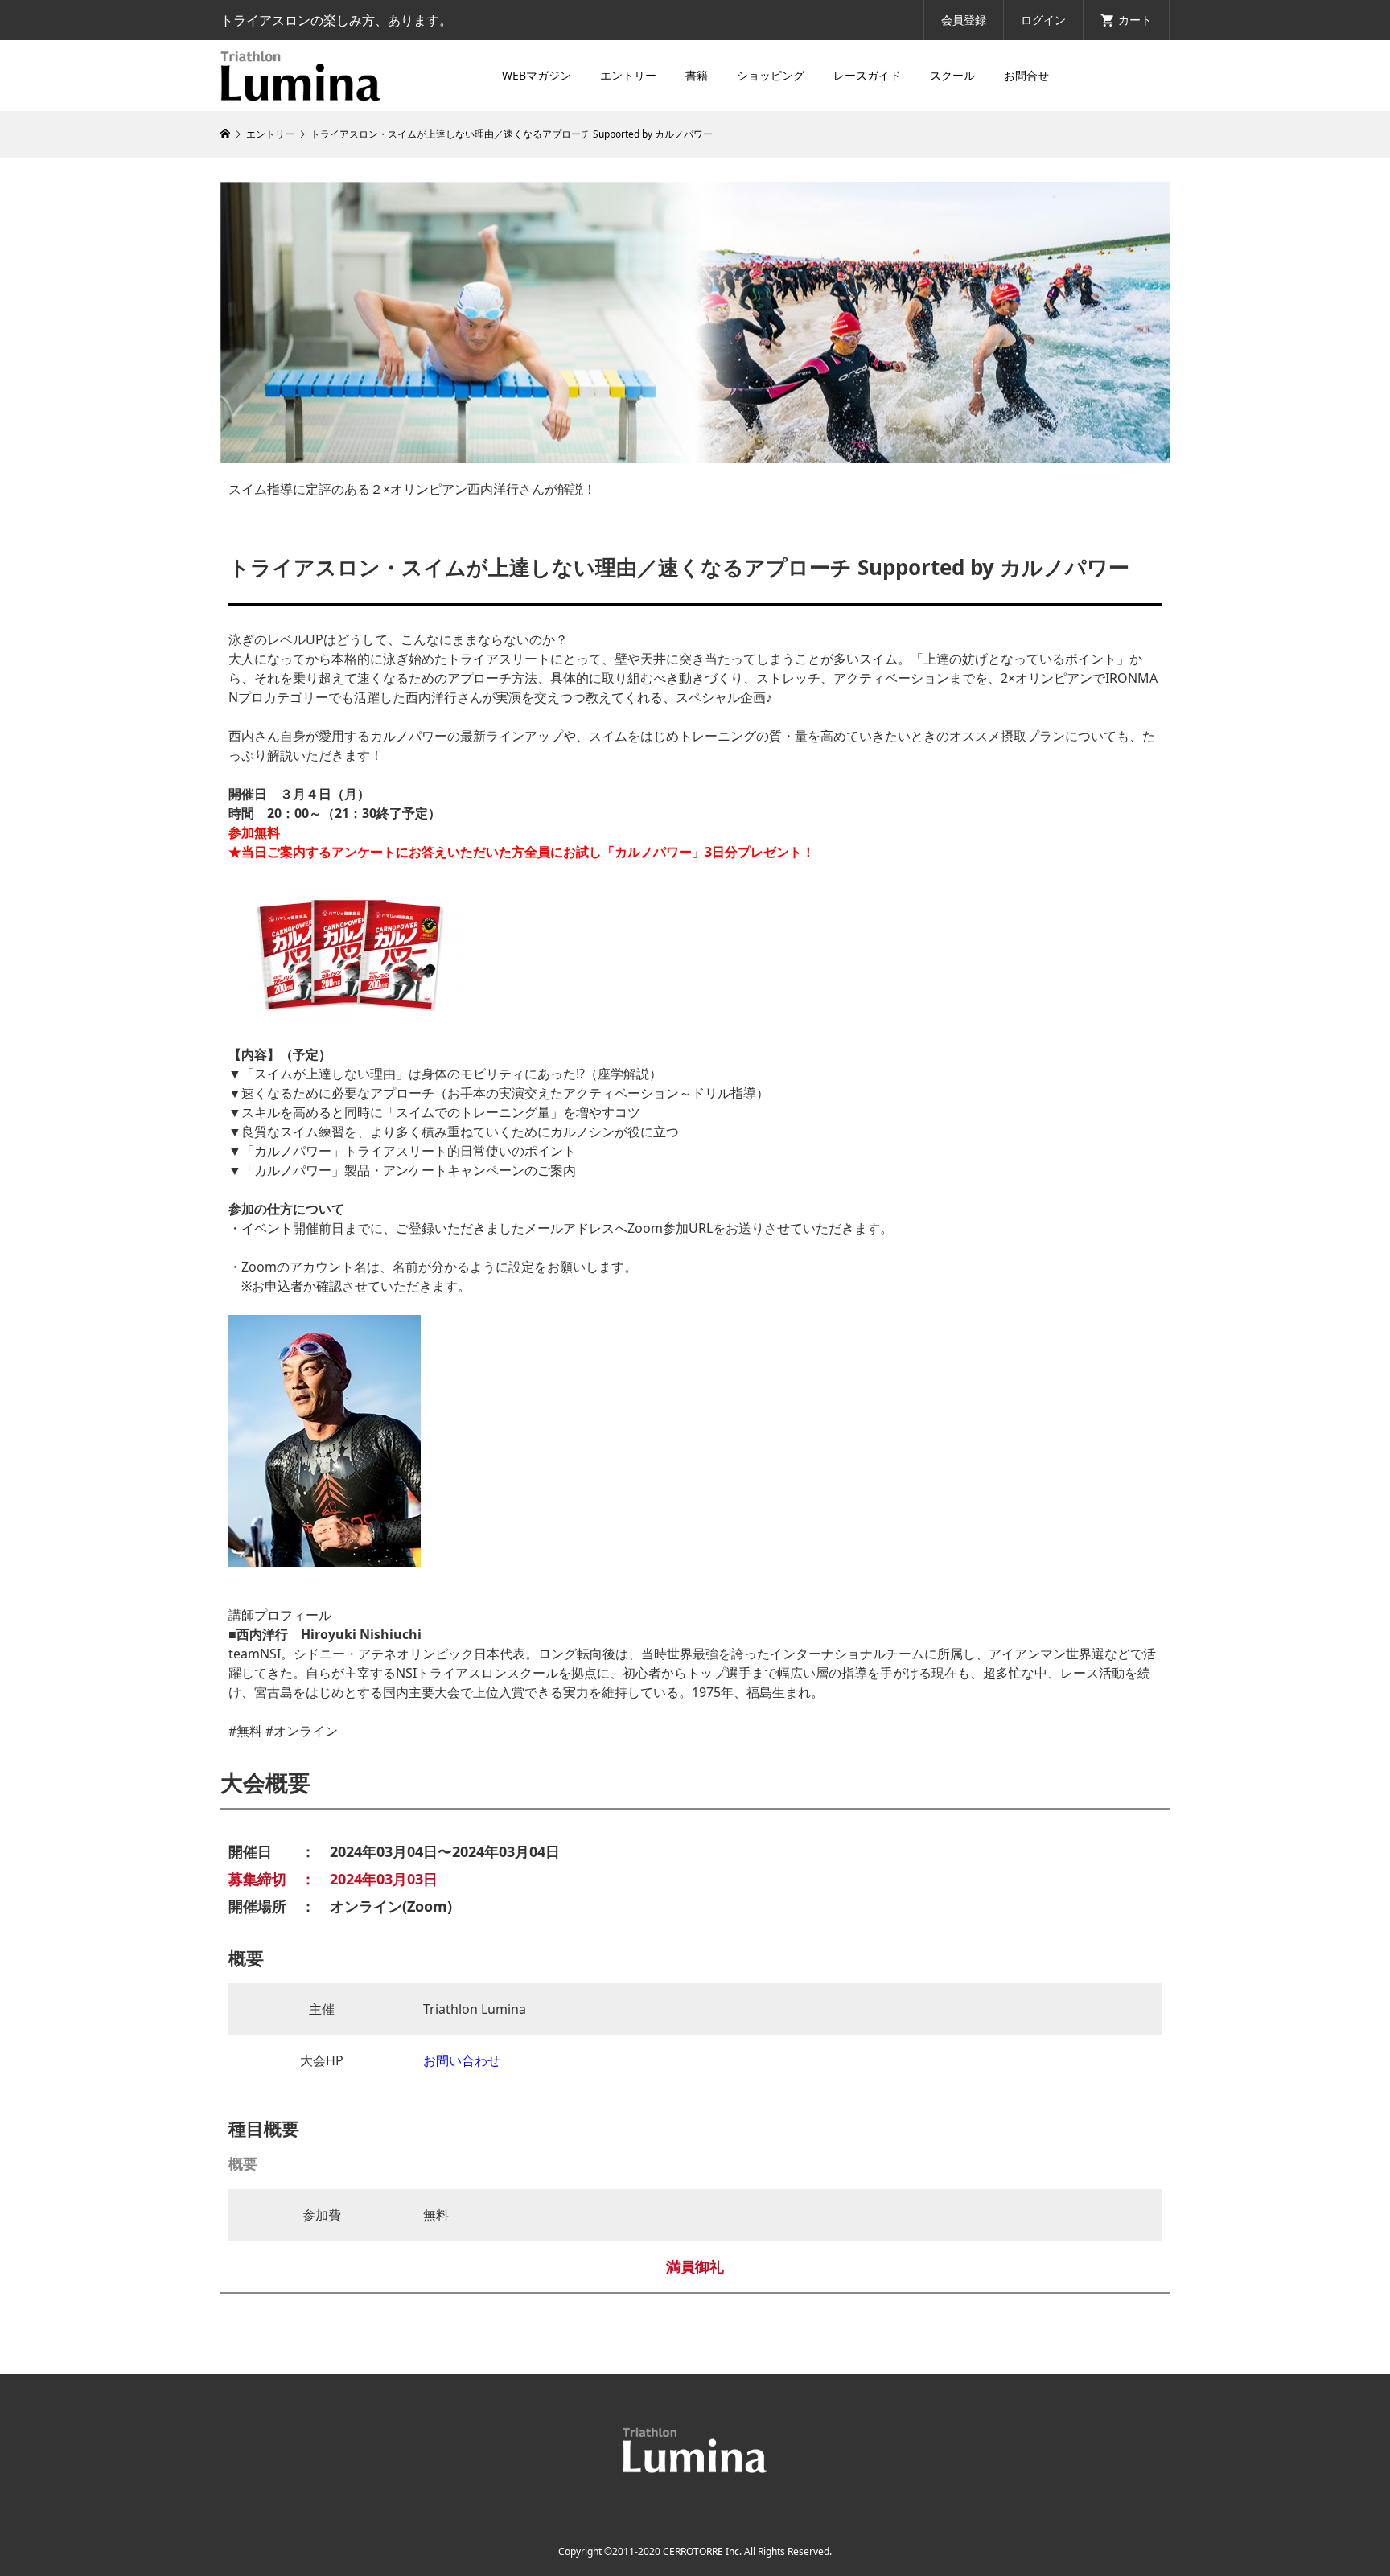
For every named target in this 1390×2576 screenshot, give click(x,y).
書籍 (697, 75)
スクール (952, 75)
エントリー (628, 75)
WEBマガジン (537, 75)
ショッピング (771, 75)
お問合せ (1026, 75)
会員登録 (964, 20)
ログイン (1043, 20)
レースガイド (867, 75)
